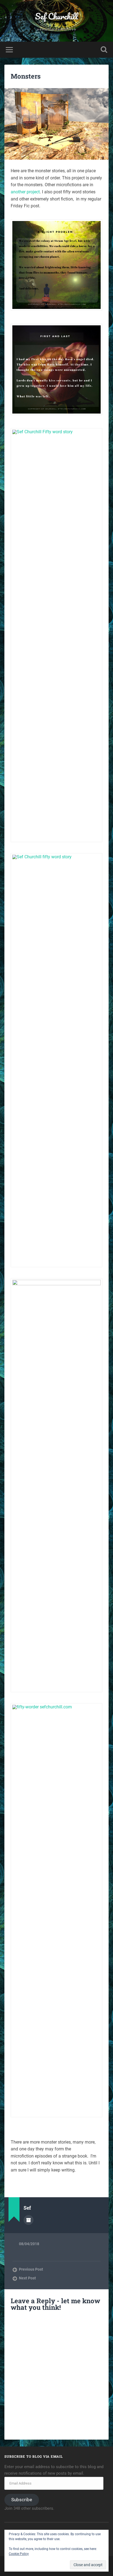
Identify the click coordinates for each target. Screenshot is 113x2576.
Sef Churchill (56, 16)
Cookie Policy (19, 2554)
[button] (56, 265)
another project (25, 192)
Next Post (27, 2278)
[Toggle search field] (104, 50)
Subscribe (22, 2500)
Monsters (26, 76)
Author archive (29, 2220)
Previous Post (31, 2269)
